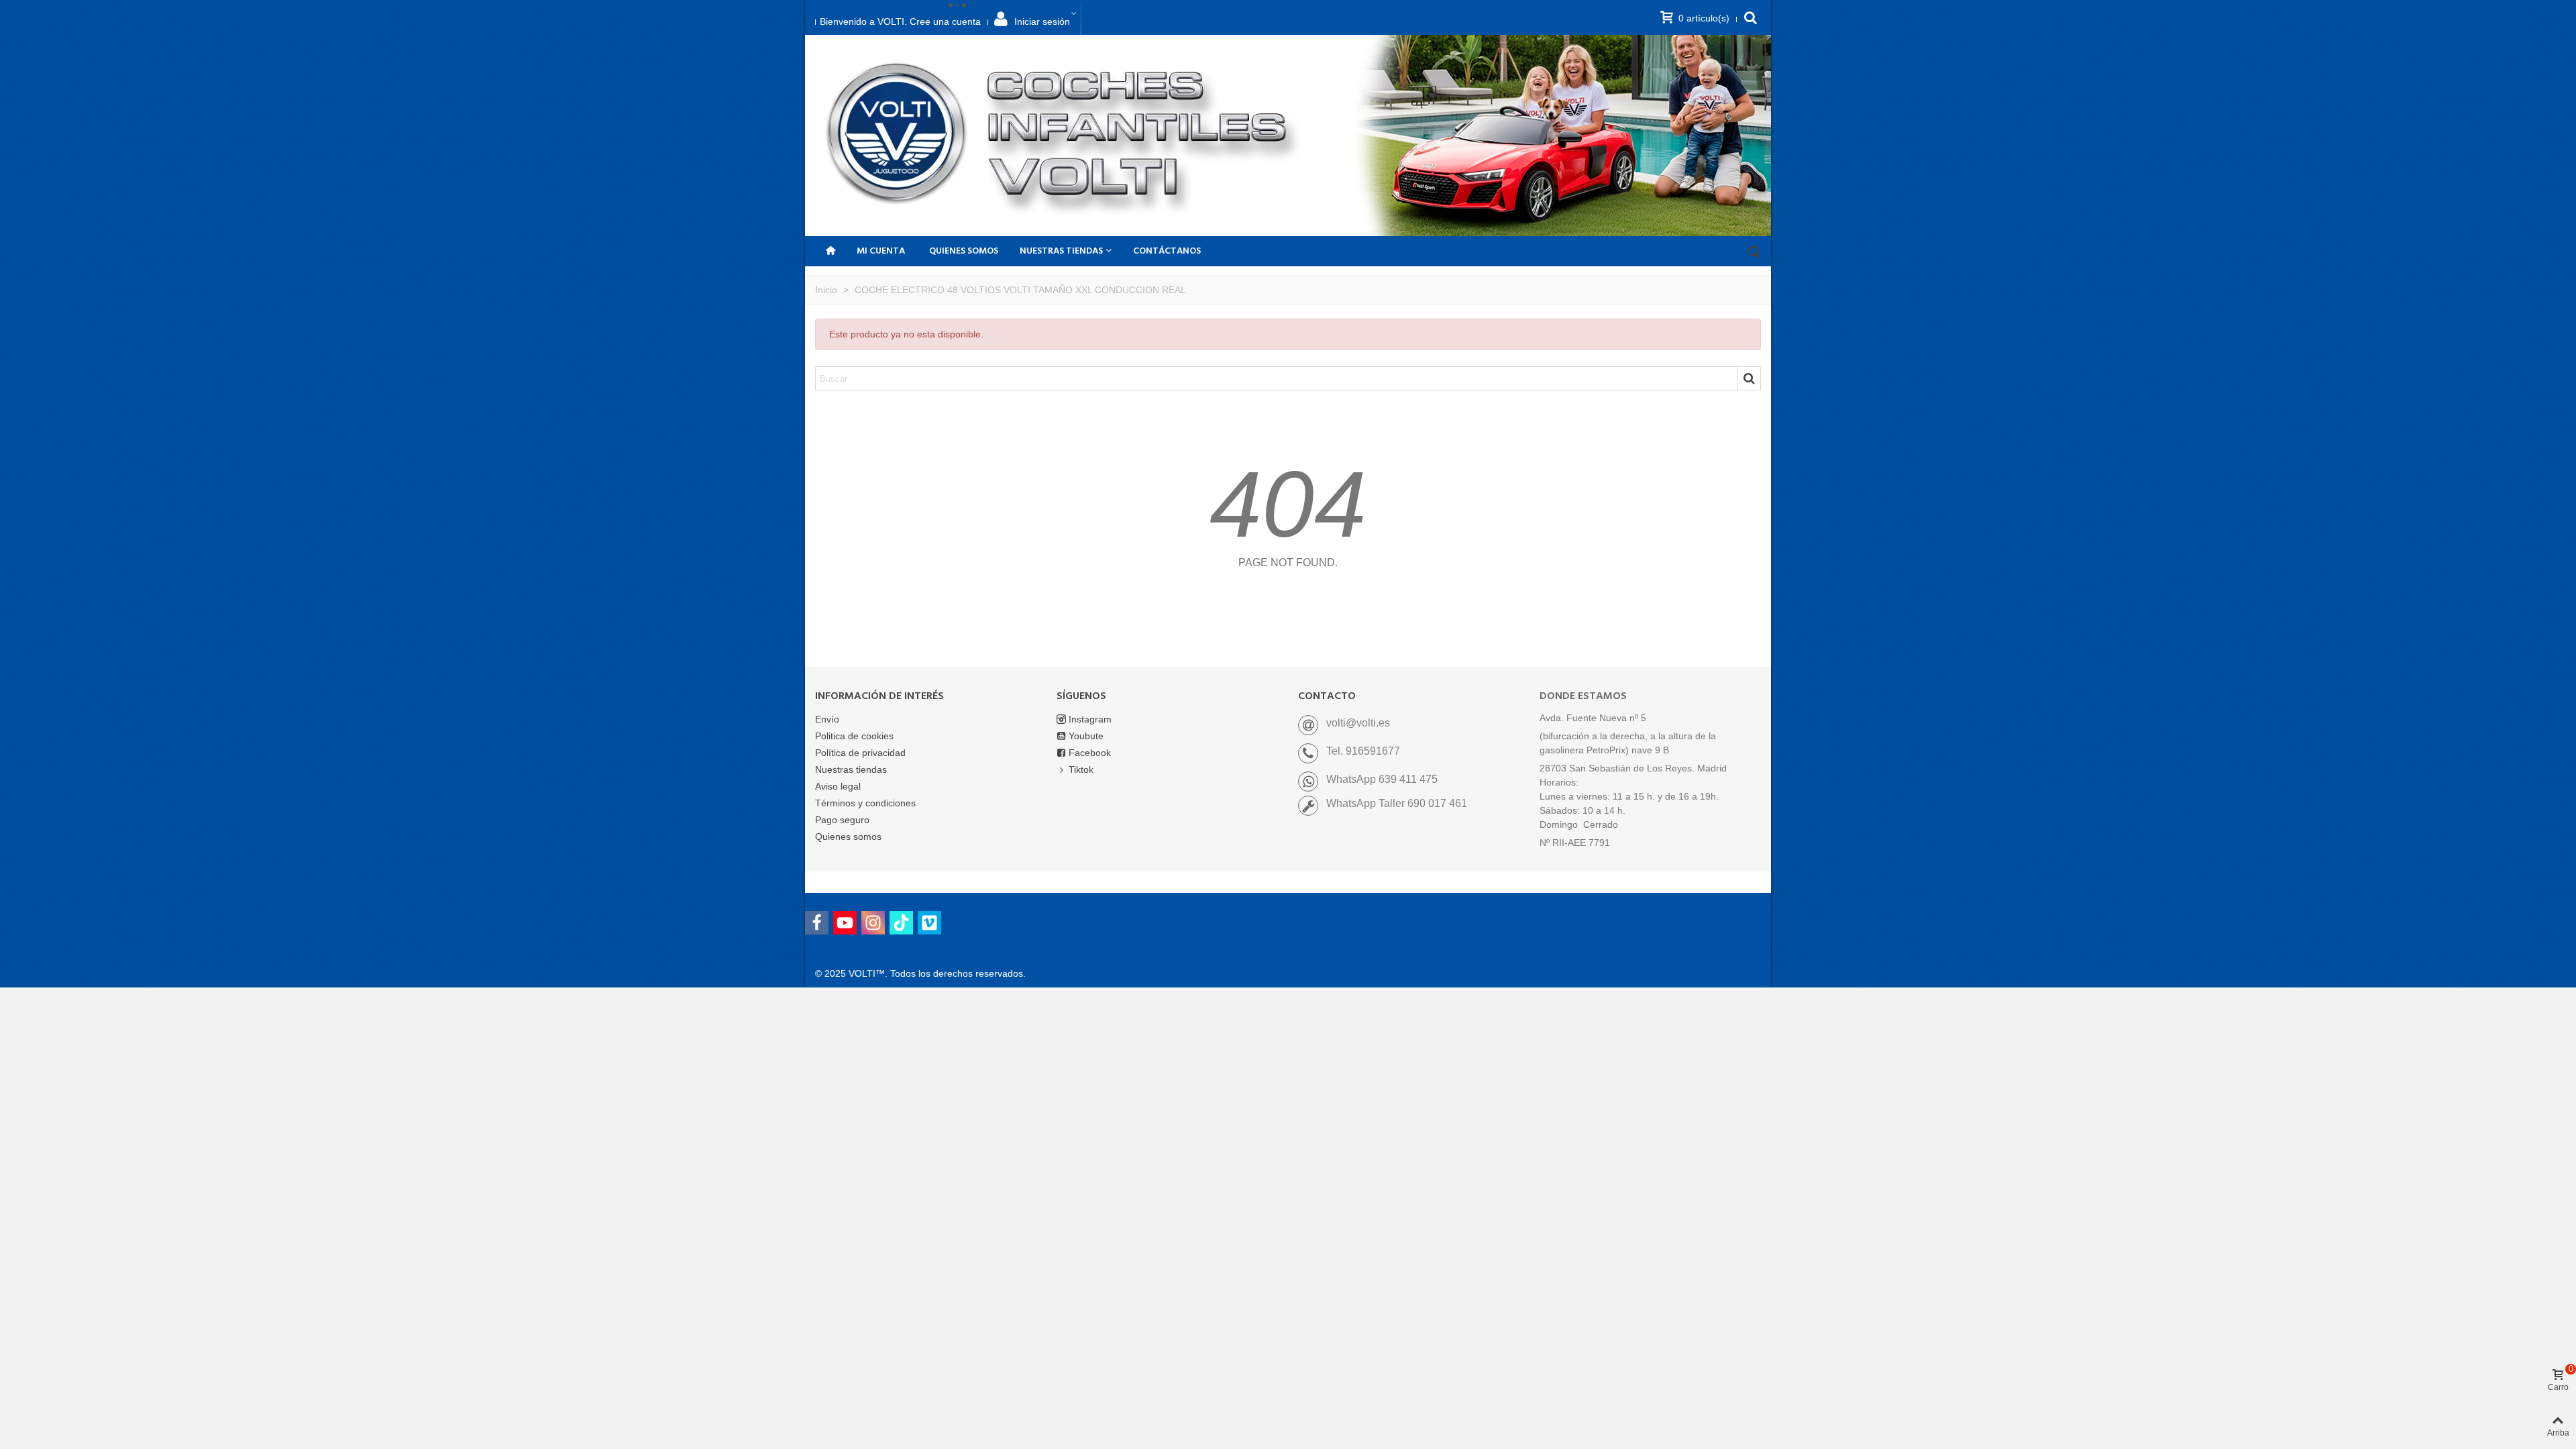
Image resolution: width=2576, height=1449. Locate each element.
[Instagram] (873, 923)
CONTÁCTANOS (1167, 251)
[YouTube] (845, 923)
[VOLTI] (1067, 136)
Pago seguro (842, 820)
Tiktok (1081, 769)
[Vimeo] (929, 923)
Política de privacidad (860, 753)
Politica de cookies (854, 736)
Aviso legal (838, 786)
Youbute (1086, 736)
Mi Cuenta (881, 251)
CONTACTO (1327, 696)
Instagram (1090, 719)
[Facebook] (817, 923)
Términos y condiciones (865, 803)
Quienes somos (964, 251)
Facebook (1090, 753)
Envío (827, 719)
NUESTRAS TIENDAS (1061, 251)
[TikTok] (901, 923)
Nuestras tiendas (851, 769)
